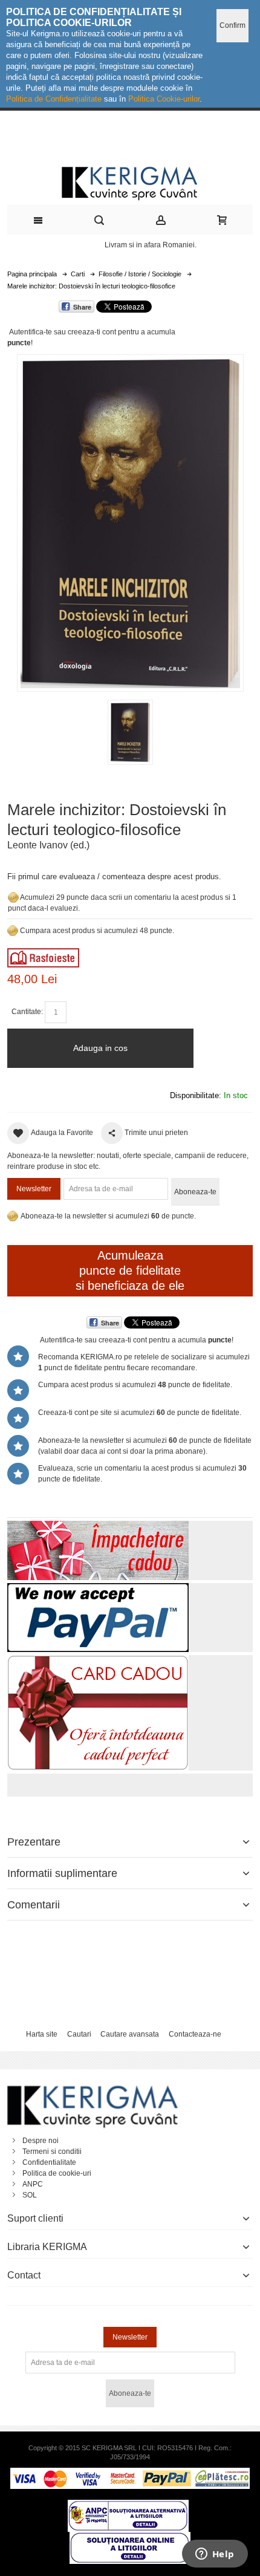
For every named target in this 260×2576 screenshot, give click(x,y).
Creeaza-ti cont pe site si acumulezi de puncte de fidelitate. (140, 1413)
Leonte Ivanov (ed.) (48, 845)
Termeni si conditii (52, 2152)
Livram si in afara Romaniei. (151, 245)
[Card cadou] (98, 1660)
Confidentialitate (49, 2162)
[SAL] (128, 2505)
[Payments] (130, 2473)
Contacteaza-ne (195, 2034)
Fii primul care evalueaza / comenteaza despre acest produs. (114, 877)
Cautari (79, 2034)
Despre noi (41, 2141)
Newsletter (34, 1189)
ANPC (33, 2184)
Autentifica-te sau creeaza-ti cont (63, 332)
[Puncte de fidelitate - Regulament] (13, 931)
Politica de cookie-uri (57, 2173)
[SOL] (130, 2537)
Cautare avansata (130, 2034)
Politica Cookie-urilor (164, 99)
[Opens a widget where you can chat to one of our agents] (215, 2555)
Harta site (42, 2034)
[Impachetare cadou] (98, 1526)
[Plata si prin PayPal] (98, 1589)
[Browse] (43, 954)
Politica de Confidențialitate (54, 99)
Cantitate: (27, 1012)
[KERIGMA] (130, 182)
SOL (30, 2195)
